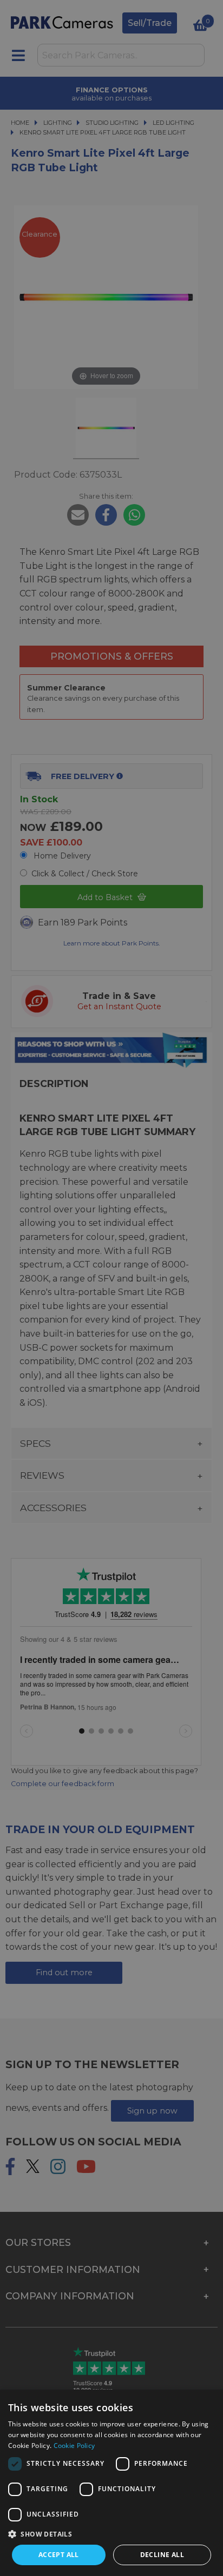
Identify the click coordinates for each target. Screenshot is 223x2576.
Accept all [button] (59, 2555)
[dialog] (111, 2483)
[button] (111, 2534)
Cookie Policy (74, 2446)
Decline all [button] (162, 2555)
